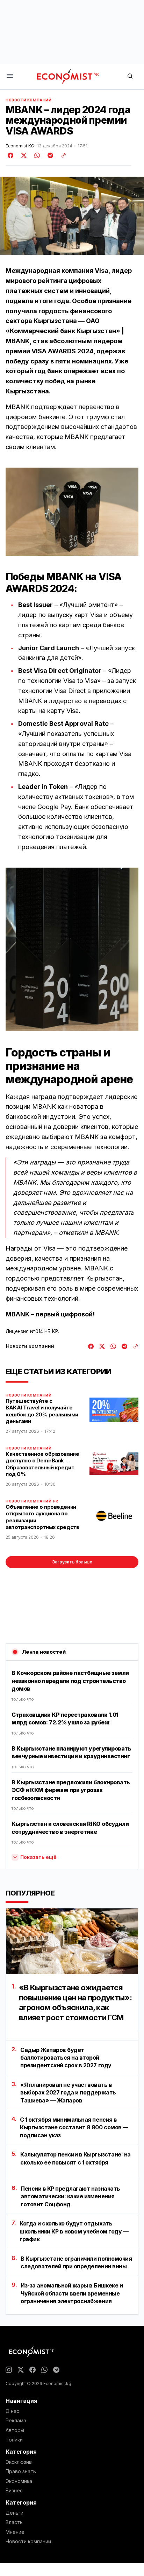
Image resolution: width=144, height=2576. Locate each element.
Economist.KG (20, 146)
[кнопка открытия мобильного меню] (10, 76)
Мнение (15, 2532)
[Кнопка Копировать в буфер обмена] (61, 155)
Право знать (21, 2471)
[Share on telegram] (49, 155)
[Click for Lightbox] (72, 512)
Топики (14, 2440)
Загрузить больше (72, 1562)
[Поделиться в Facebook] (11, 155)
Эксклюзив (19, 2462)
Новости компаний (29, 100)
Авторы (15, 2430)
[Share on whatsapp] (36, 155)
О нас (12, 2411)
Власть (14, 2522)
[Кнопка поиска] (130, 76)
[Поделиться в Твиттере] (23, 155)
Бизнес (14, 2491)
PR (56, 1501)
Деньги (15, 2513)
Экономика (19, 2481)
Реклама (16, 2421)
